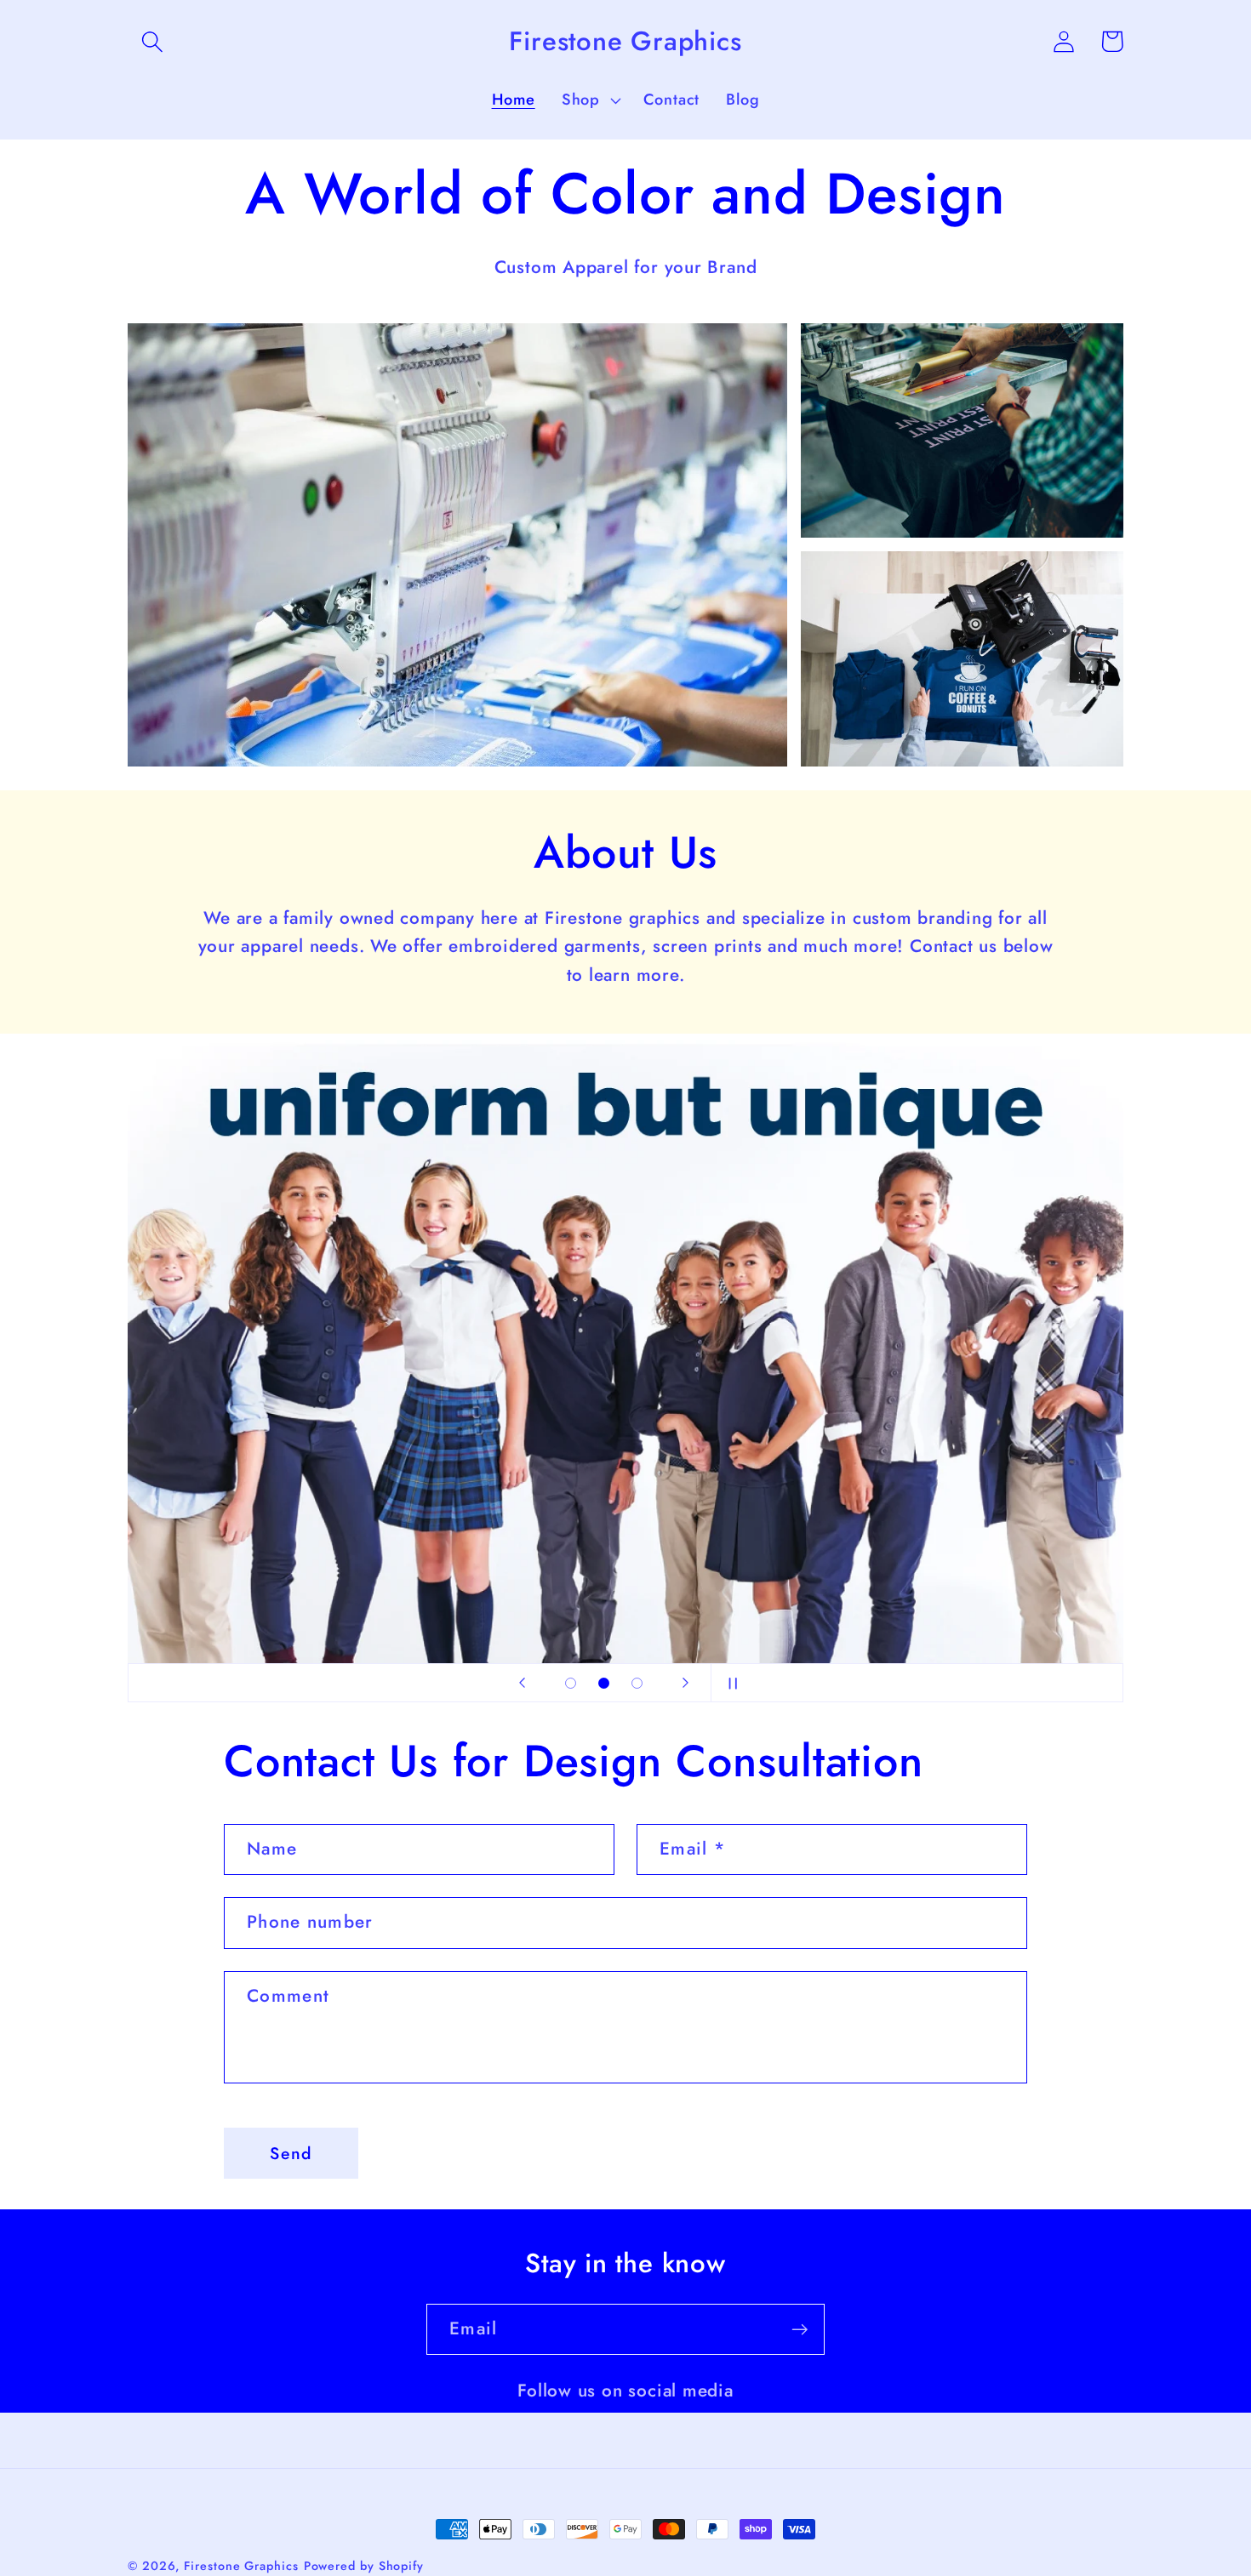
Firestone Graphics (241, 2566)
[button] (152, 41)
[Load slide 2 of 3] (604, 1683)
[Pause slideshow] (729, 1683)
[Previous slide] (522, 1683)
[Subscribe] (800, 2330)
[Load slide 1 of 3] (571, 1683)
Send (291, 2153)
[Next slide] (685, 1683)
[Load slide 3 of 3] (637, 1683)
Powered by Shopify (364, 2566)
